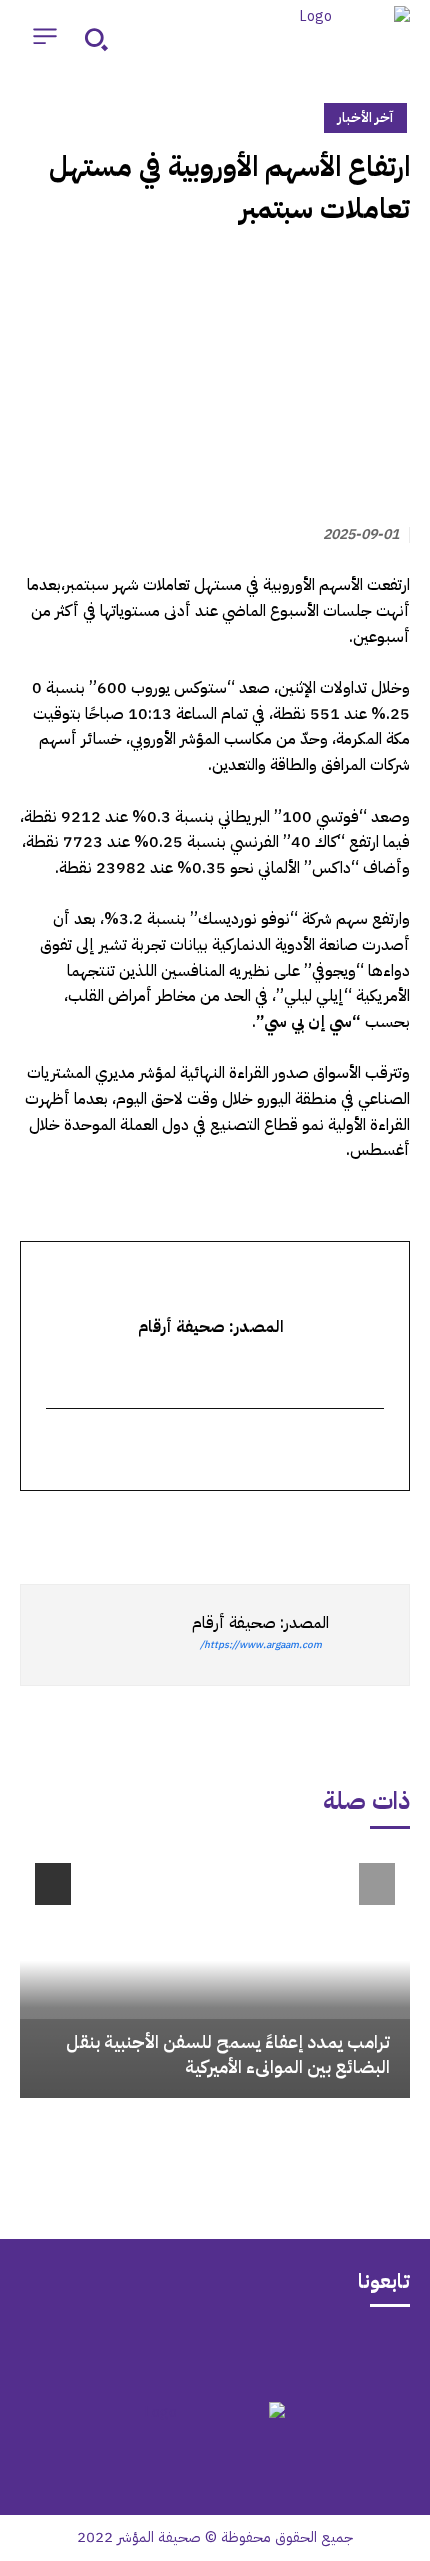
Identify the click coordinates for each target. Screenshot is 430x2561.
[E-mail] (371, 1451)
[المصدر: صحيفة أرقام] (369, 1635)
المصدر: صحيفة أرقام (260, 1623)
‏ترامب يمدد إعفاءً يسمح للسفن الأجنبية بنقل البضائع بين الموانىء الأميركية (228, 2054)
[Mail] (293, 2352)
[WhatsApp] (344, 1527)
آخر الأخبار (365, 117)
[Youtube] (137, 2352)
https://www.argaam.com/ (261, 1644)
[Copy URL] (206, 1527)
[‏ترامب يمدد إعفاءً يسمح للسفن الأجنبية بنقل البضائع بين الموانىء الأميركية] (215, 1973)
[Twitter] (390, 1527)
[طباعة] (252, 1527)
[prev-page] (377, 1884)
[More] (159, 1527)
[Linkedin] (298, 1527)
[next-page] (53, 1884)
